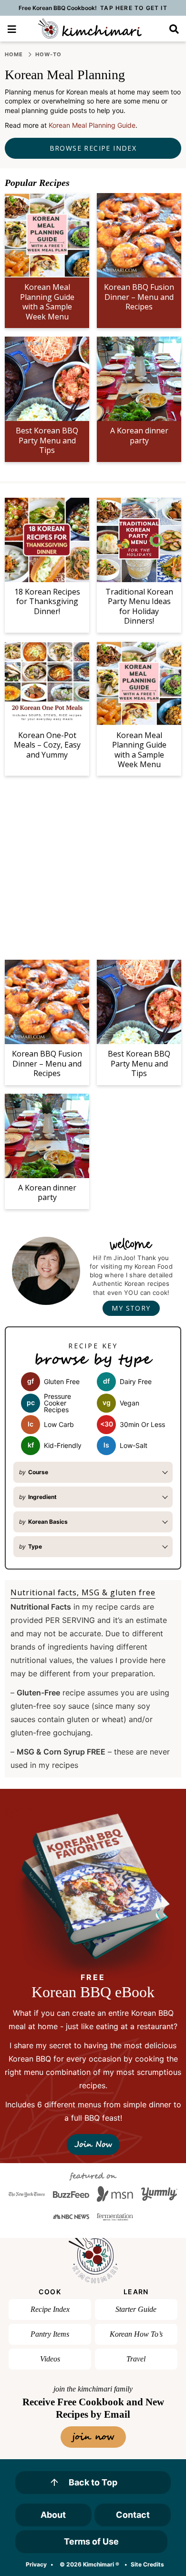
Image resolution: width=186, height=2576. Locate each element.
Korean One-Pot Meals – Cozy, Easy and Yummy (47, 745)
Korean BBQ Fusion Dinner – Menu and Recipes (139, 297)
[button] (12, 28)
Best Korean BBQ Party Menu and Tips (47, 440)
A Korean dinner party (139, 435)
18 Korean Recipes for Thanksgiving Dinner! (47, 601)
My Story (131, 1308)
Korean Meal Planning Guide (92, 125)
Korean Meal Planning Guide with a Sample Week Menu (47, 302)
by (34, 1472)
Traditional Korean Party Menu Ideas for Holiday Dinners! (139, 606)
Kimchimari (90, 29)
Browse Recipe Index (93, 148)
